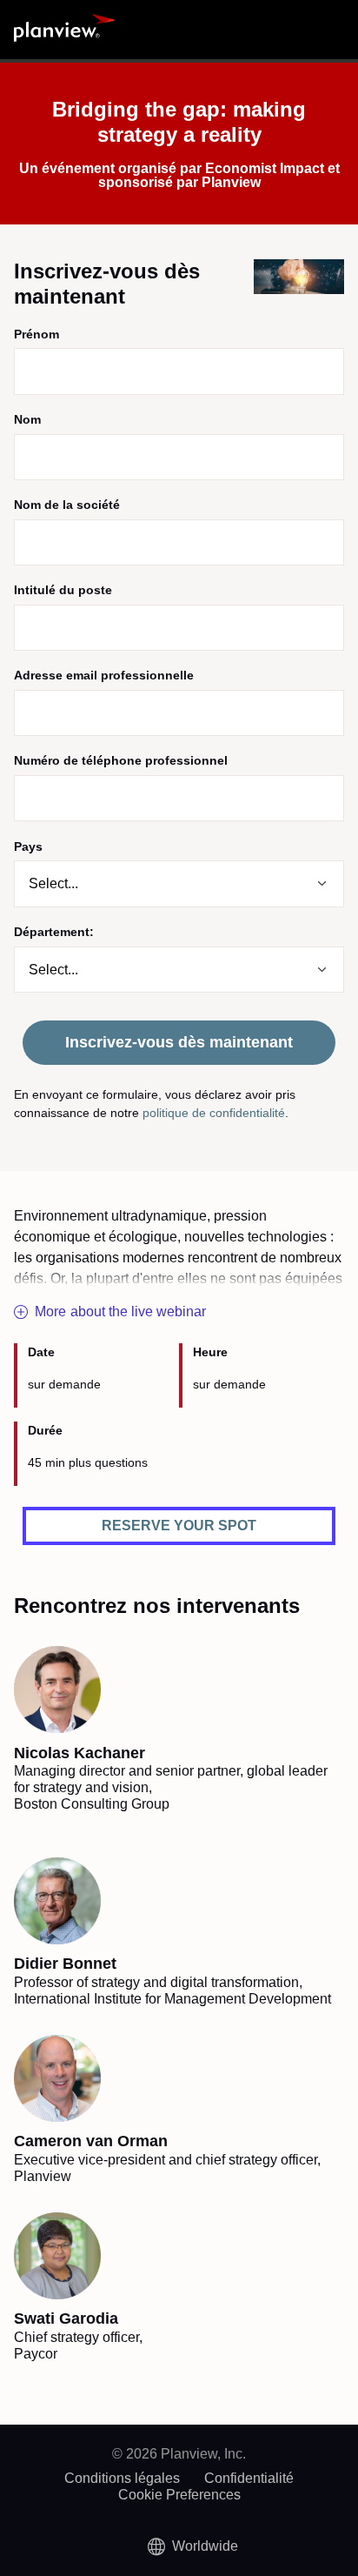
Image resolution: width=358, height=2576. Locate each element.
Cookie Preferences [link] (179, 2495)
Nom (27, 419)
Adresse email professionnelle (104, 675)
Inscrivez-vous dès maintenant (179, 1042)
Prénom (36, 334)
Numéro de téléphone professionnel (121, 760)
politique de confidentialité (214, 1113)
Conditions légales (122, 2478)
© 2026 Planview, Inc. (179, 2454)
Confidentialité (249, 2478)
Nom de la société (67, 505)
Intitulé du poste (63, 590)
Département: (54, 932)
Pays (28, 846)
